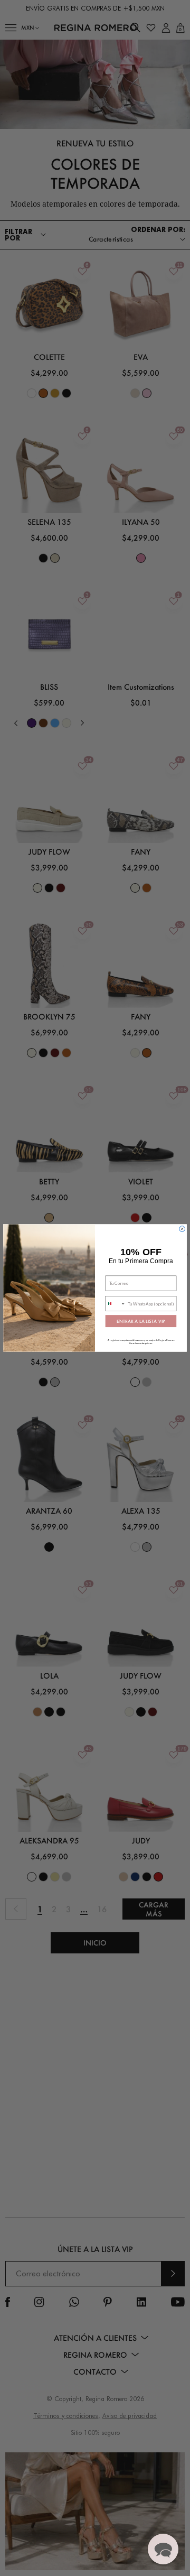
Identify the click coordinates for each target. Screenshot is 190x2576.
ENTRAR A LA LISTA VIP (141, 1321)
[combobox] (116, 1304)
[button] (163, 2549)
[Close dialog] (182, 1229)
